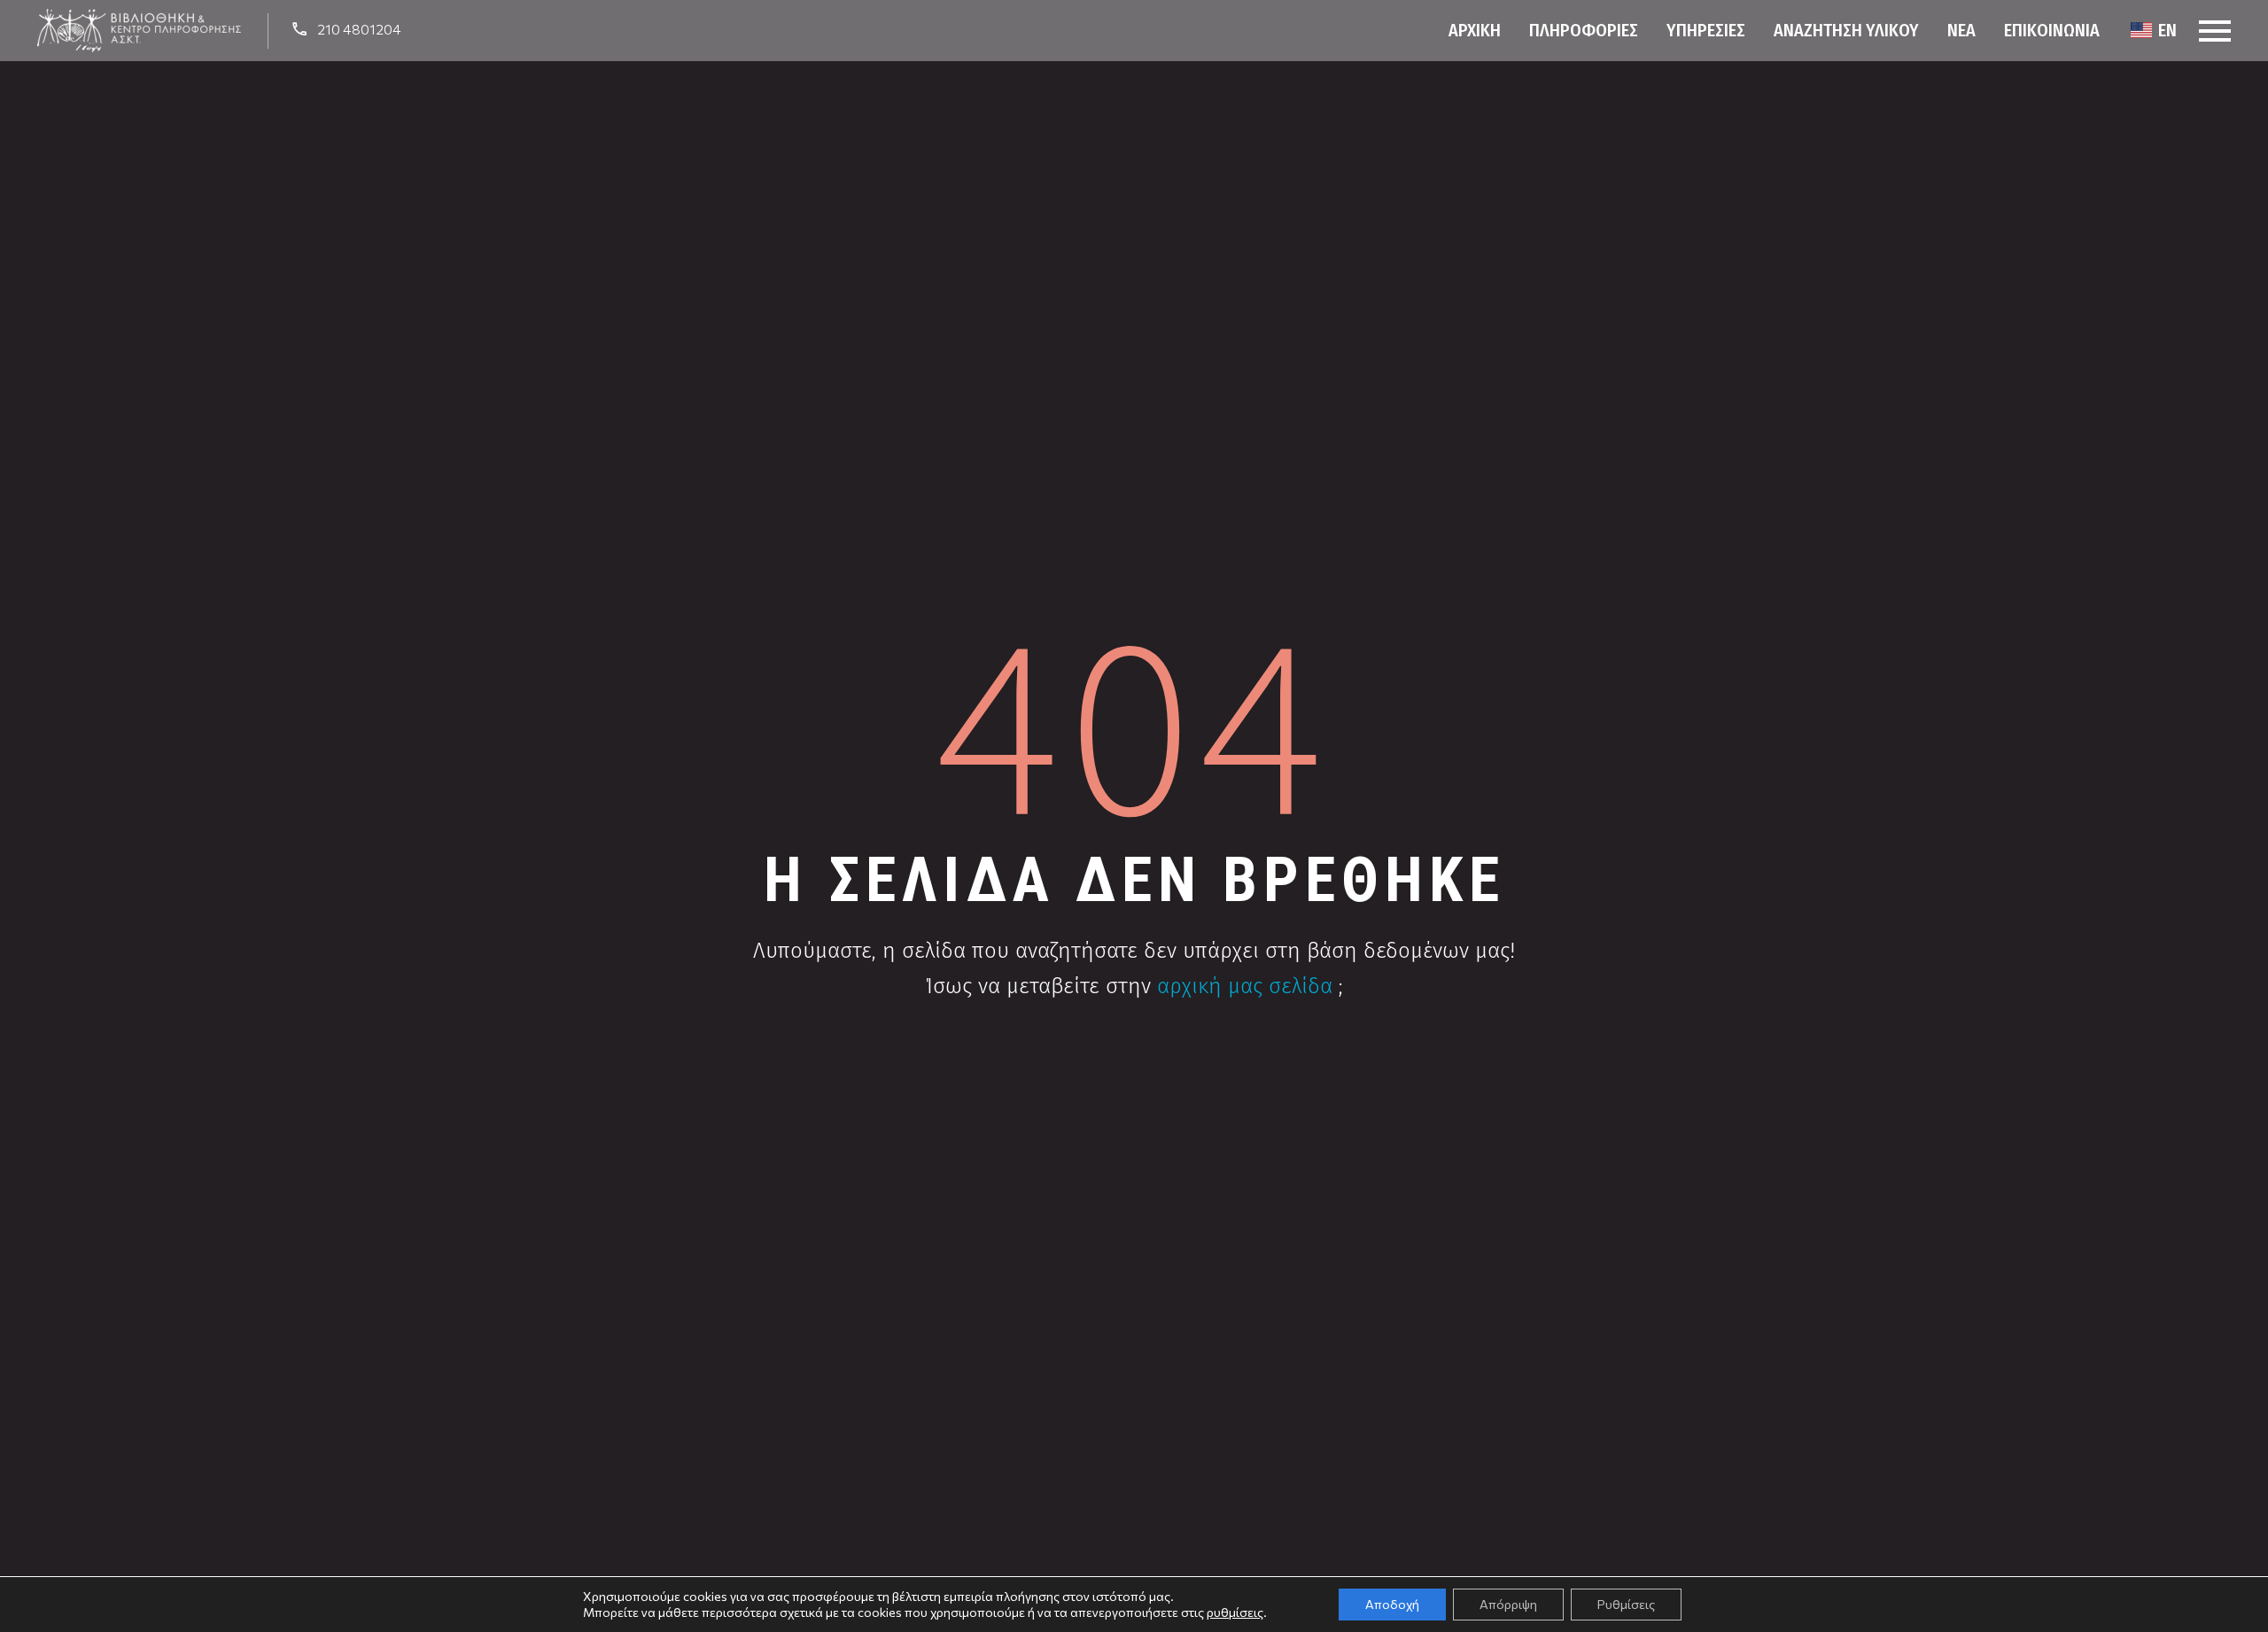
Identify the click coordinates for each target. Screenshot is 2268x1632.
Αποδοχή (1392, 1604)
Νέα (1961, 30)
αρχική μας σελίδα (1245, 986)
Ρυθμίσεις (1626, 1604)
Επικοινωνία (2052, 30)
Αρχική (1475, 30)
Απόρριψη (1508, 1604)
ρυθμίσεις (1235, 1612)
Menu (2215, 31)
